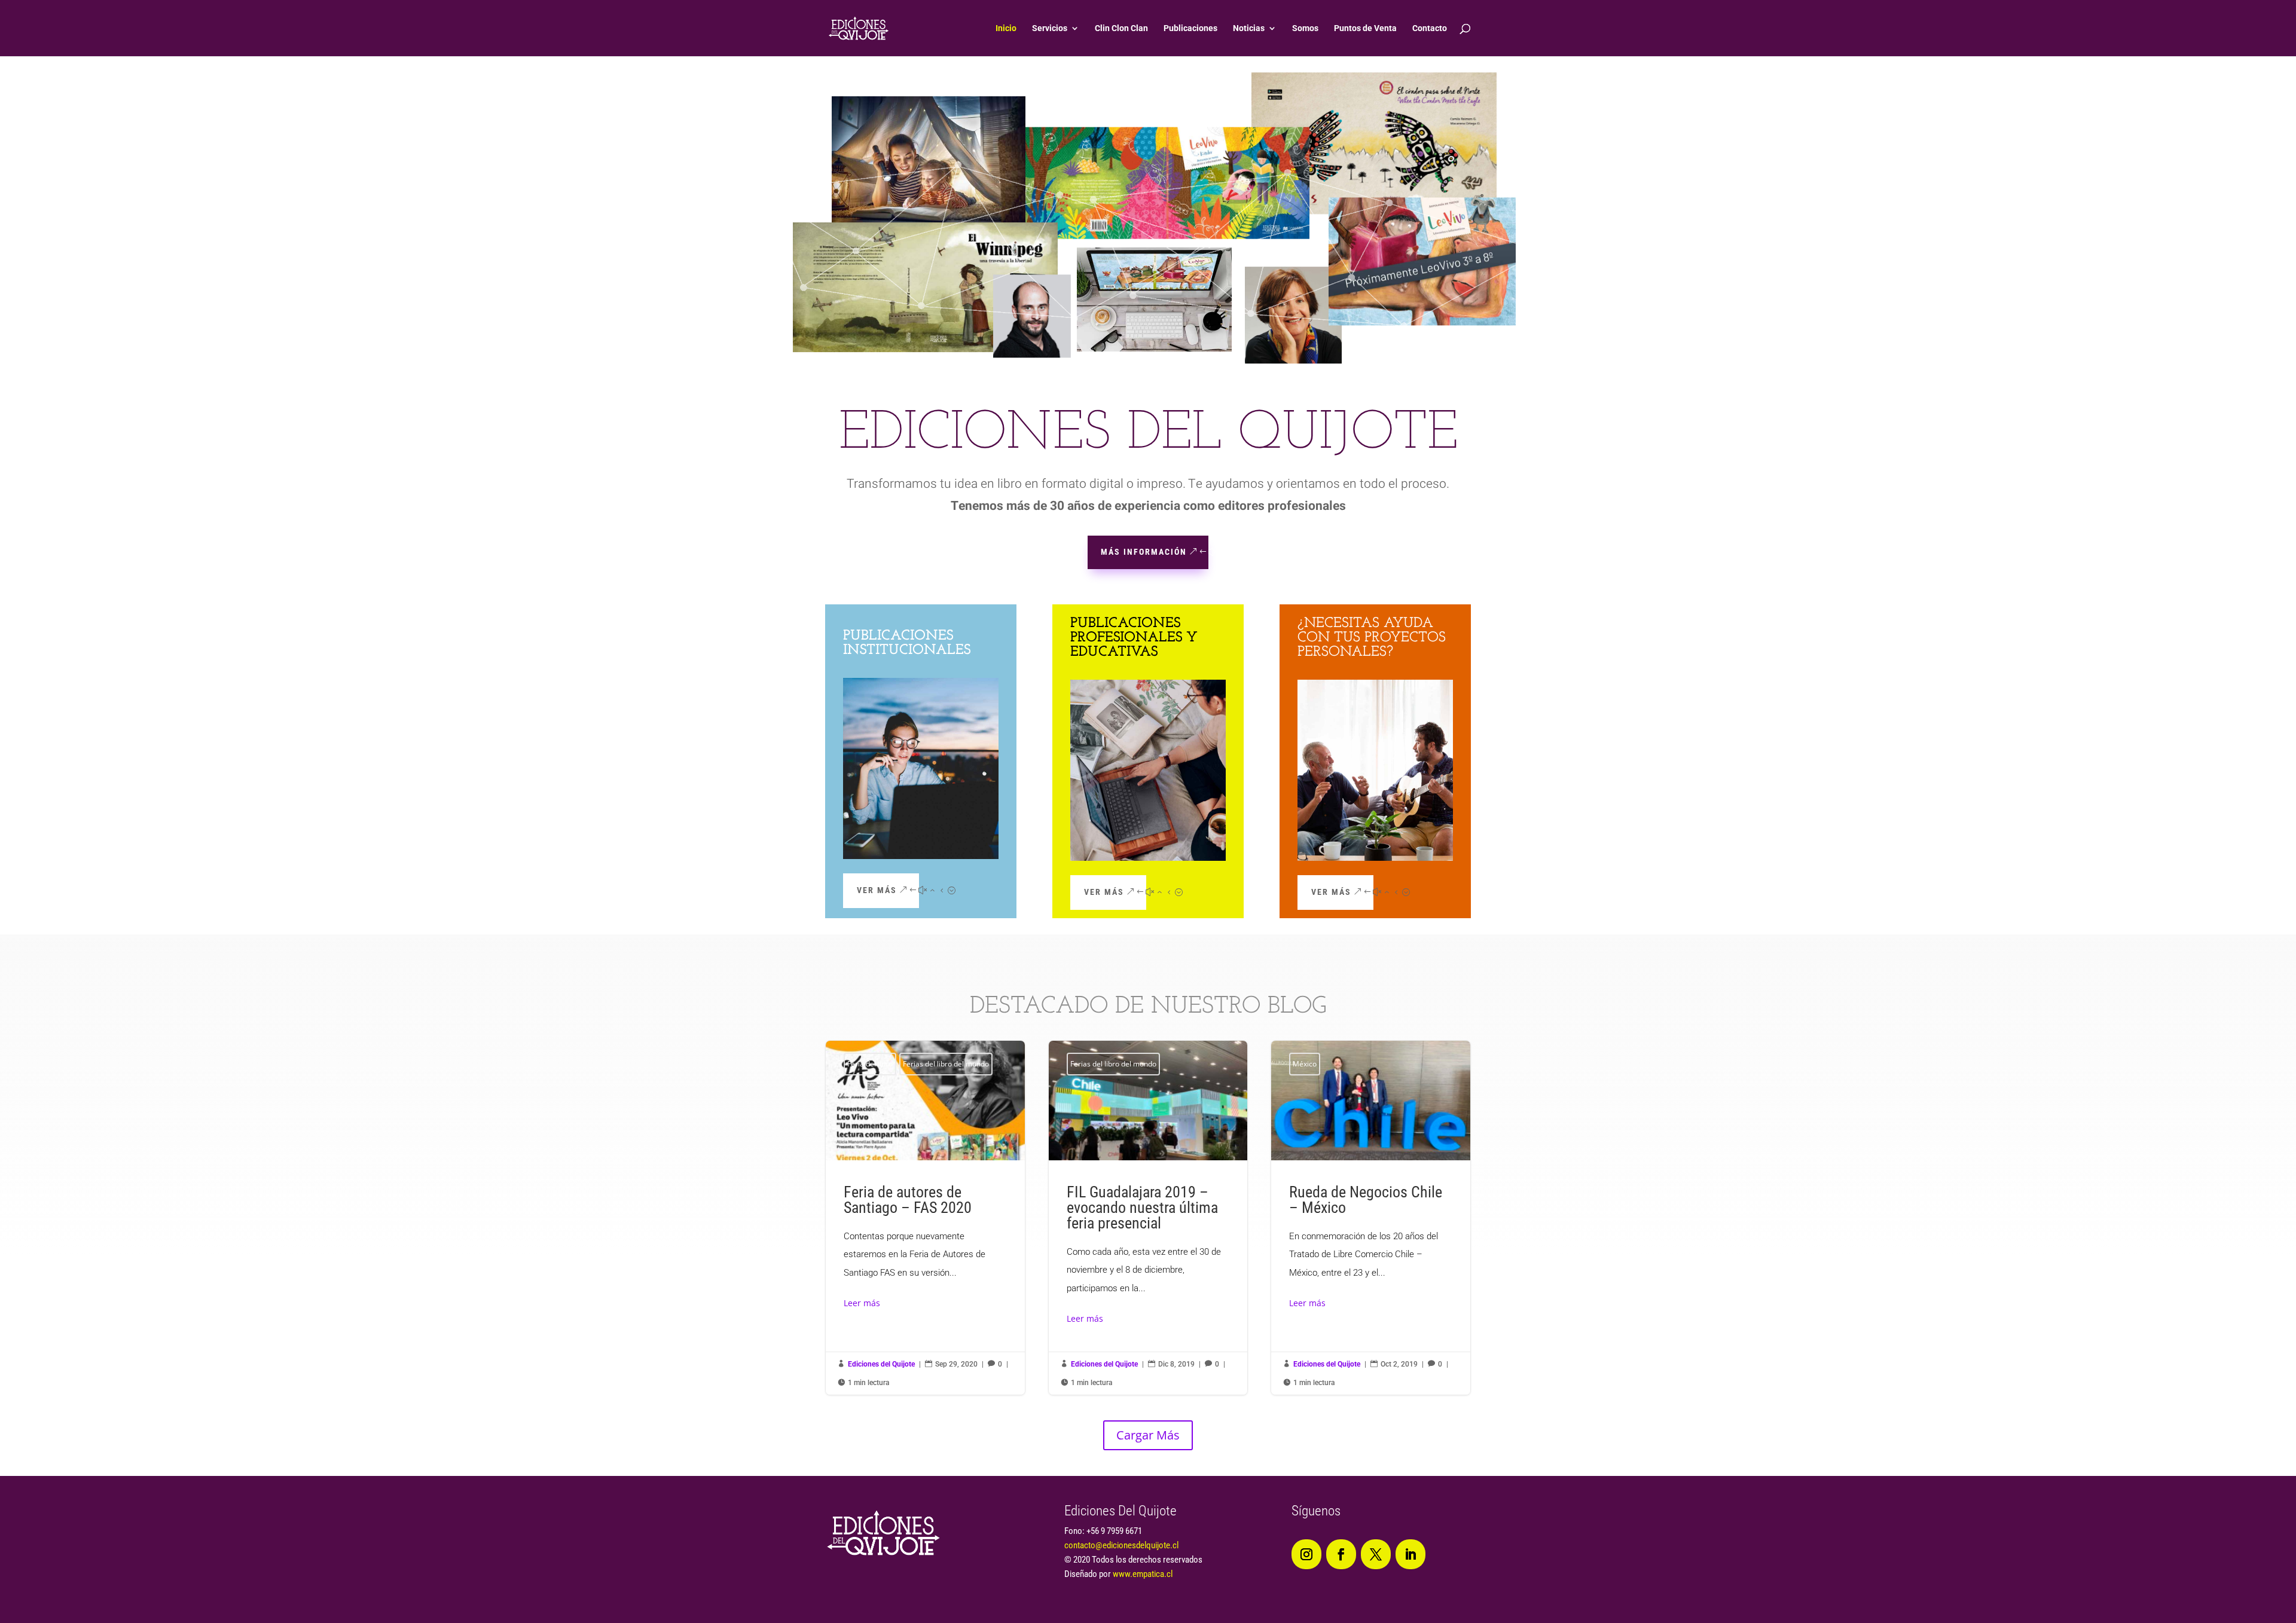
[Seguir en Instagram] (1306, 1554)
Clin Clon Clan (1121, 28)
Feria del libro (870, 1064)
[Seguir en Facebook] (1341, 1554)
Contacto (1430, 28)
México (1305, 1064)
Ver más (877, 890)
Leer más (862, 1303)
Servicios (1050, 28)
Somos (1305, 28)
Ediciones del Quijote (881, 1364)
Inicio (1006, 28)
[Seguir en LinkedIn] (1410, 1554)
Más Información (1144, 552)
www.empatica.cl (1143, 1574)
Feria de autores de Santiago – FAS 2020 (925, 1218)
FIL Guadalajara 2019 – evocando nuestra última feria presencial (1148, 1218)
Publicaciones (1190, 28)
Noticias (1249, 28)
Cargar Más (1148, 1435)
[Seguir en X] (1376, 1554)
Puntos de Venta (1365, 28)
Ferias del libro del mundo (946, 1064)
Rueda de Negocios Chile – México (1371, 1218)
